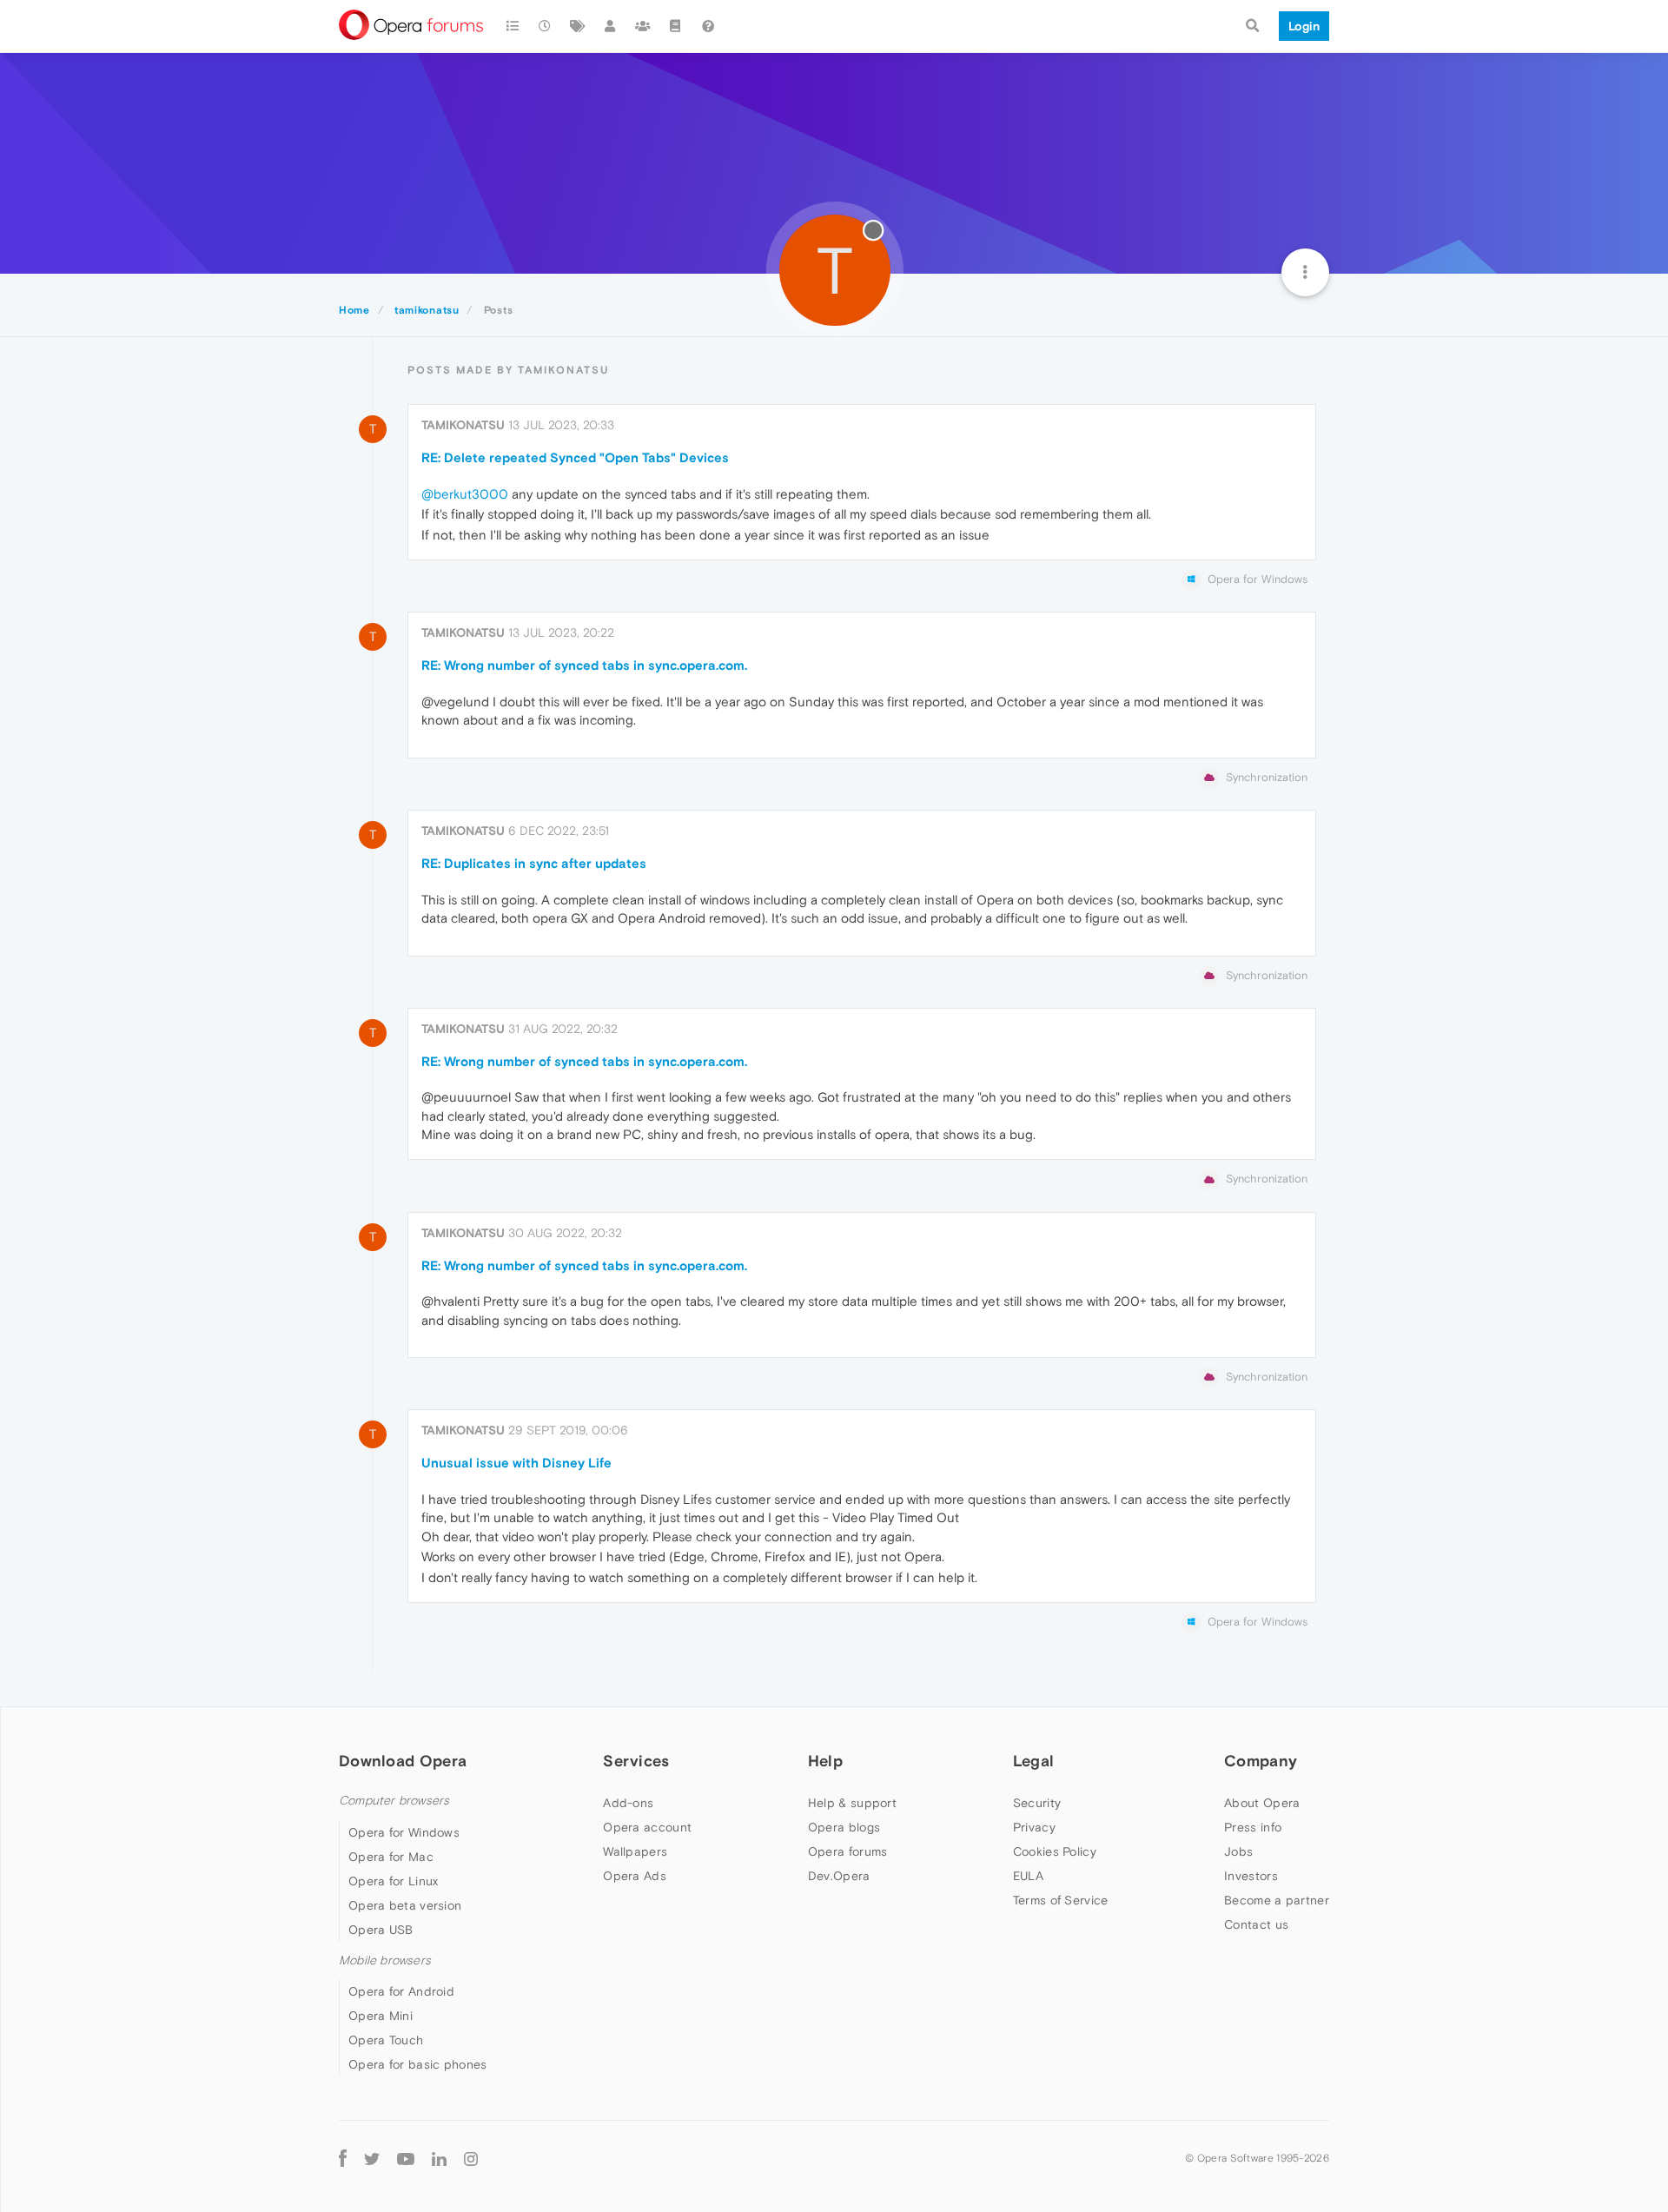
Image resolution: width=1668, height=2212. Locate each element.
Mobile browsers (385, 1960)
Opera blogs (844, 1827)
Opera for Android (401, 1991)
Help (825, 1761)
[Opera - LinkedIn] (439, 2158)
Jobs (1238, 1851)
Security (1037, 1803)
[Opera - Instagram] (471, 2158)
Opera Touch (386, 2040)
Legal (1034, 1761)
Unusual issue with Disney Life (516, 1463)
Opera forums (848, 1851)
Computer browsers (394, 1801)
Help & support (852, 1803)
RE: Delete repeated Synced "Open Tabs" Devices (575, 457)
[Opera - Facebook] (343, 2158)
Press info (1253, 1827)
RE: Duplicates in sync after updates (534, 863)
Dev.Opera (839, 1876)
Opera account (647, 1827)
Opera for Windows (404, 1832)
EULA (1028, 1876)
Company (1261, 1761)
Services (636, 1761)
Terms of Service (1061, 1900)
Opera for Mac (391, 1857)
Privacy (1034, 1827)
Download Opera (403, 1761)
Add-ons (628, 1803)
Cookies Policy (1055, 1851)
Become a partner (1277, 1900)
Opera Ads (635, 1876)
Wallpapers (635, 1851)
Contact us (1256, 1924)
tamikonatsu (463, 425)
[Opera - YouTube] (406, 2158)
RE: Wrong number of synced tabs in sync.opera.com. (584, 665)
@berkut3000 (465, 494)
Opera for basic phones (418, 2064)
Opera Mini (381, 2016)
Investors (1251, 1876)
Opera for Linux (394, 1881)
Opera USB (381, 1930)
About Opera (1262, 1803)
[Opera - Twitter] (372, 2158)
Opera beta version (405, 1905)
